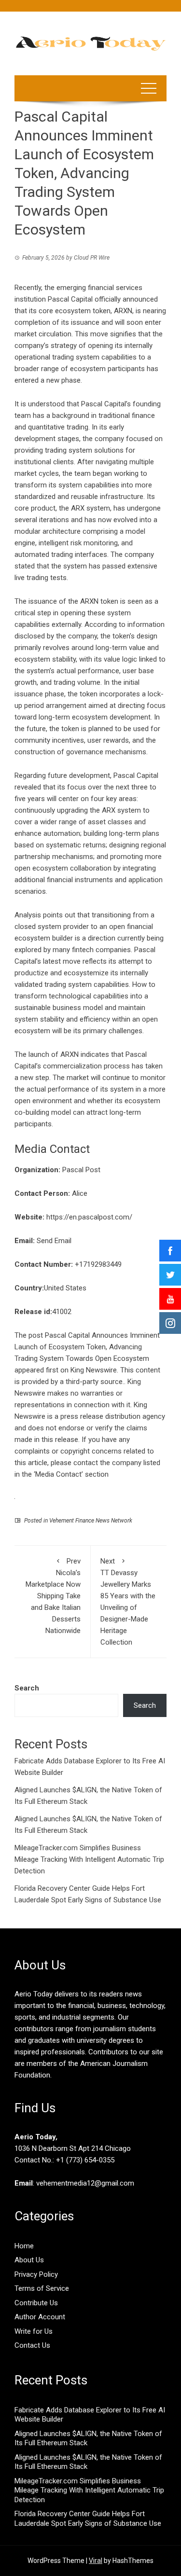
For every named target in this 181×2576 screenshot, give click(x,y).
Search (27, 1688)
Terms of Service (42, 2288)
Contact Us (32, 2345)
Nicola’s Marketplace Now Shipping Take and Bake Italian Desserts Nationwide (53, 1596)
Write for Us (34, 2331)
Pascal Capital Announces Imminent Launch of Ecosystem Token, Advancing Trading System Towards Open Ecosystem (87, 1347)
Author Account (40, 2317)
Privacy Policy (36, 2274)
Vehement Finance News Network (91, 1521)
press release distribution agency (113, 1416)
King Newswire (94, 1370)
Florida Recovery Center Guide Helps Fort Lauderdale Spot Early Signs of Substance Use (88, 2519)
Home (24, 2246)
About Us (29, 2260)
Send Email (54, 1241)
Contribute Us (36, 2303)
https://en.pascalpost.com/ (89, 1217)
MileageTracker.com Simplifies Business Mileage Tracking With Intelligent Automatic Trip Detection (89, 1859)
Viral (96, 2561)
